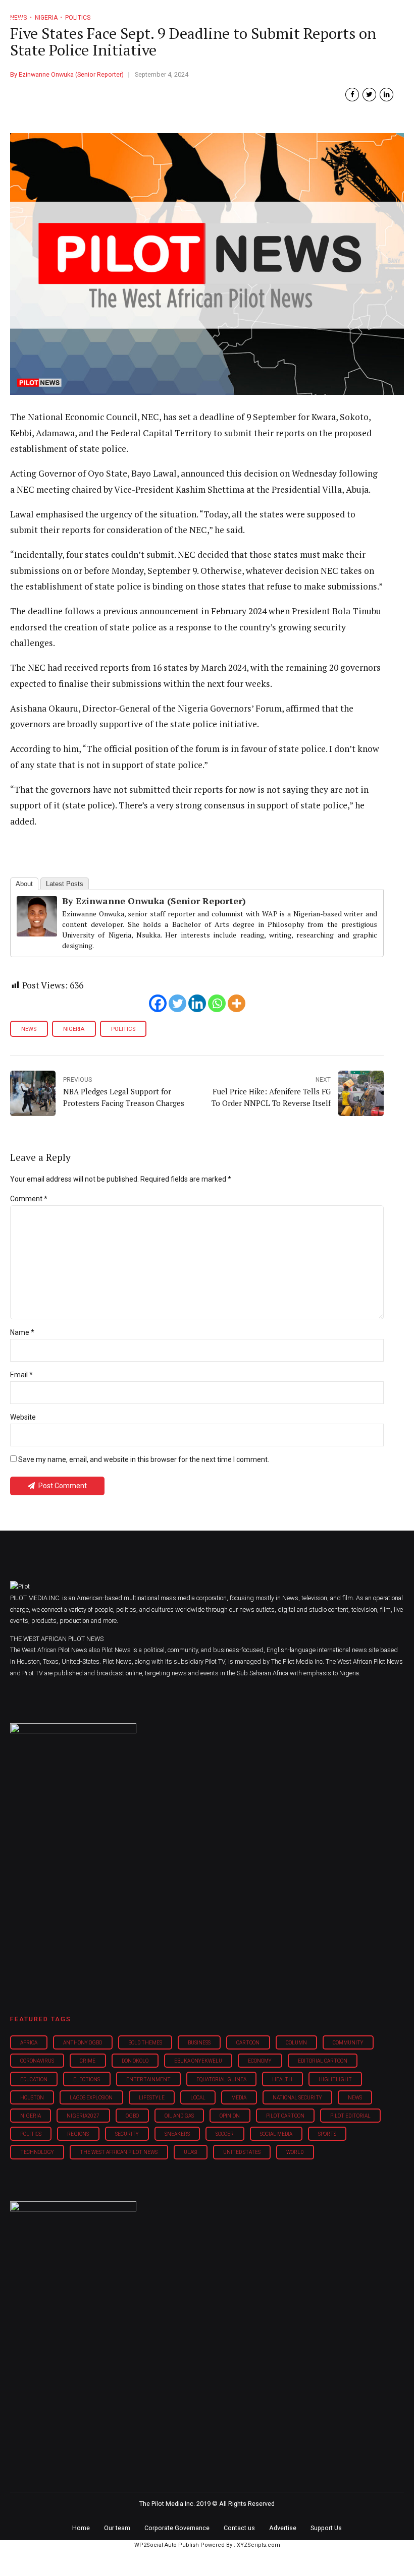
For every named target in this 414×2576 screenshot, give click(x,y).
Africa (29, 2043)
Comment (29, 1199)
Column (296, 2043)
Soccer (225, 2134)
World (295, 2152)
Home (81, 2528)
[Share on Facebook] (352, 95)
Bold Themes (145, 2043)
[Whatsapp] (217, 1003)
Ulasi (191, 2152)
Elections (87, 2080)
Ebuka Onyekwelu (198, 2061)
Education (34, 2080)
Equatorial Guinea (221, 2080)
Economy (260, 2061)
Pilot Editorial (350, 2116)
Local (198, 2098)
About (24, 884)
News (29, 1029)
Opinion (230, 2116)
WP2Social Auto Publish (167, 2545)
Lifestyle (152, 2098)
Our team (117, 2528)
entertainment (148, 2080)
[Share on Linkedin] (386, 95)
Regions (78, 2134)
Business (199, 2043)
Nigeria (74, 1029)
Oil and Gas (179, 2116)
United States (242, 2152)
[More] (237, 1003)
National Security (297, 2098)
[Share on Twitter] (369, 95)
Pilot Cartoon (285, 2116)
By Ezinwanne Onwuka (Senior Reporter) (67, 74)
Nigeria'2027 (83, 2116)
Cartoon (248, 2043)
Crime (88, 2061)
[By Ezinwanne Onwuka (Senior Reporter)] (37, 933)
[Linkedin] (197, 1003)
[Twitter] (177, 1003)
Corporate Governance (177, 2528)
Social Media (276, 2134)
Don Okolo (135, 2061)
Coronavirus (37, 2061)
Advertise (283, 2528)
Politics (123, 1029)
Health (282, 2080)
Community (348, 2043)
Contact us (239, 2528)
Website (23, 1417)
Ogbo (132, 2116)
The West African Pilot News (119, 2152)
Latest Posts (65, 884)
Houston (32, 2098)
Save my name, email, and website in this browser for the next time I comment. (144, 1459)
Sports (327, 2134)
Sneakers (177, 2134)
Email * (21, 1375)
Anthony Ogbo (83, 2043)
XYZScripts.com (258, 2545)
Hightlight (335, 2080)
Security (127, 2134)
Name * (22, 1332)
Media (239, 2098)
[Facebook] (158, 1003)
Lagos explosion (91, 2098)
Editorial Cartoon (323, 2061)
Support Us (326, 2528)
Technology (37, 2152)
